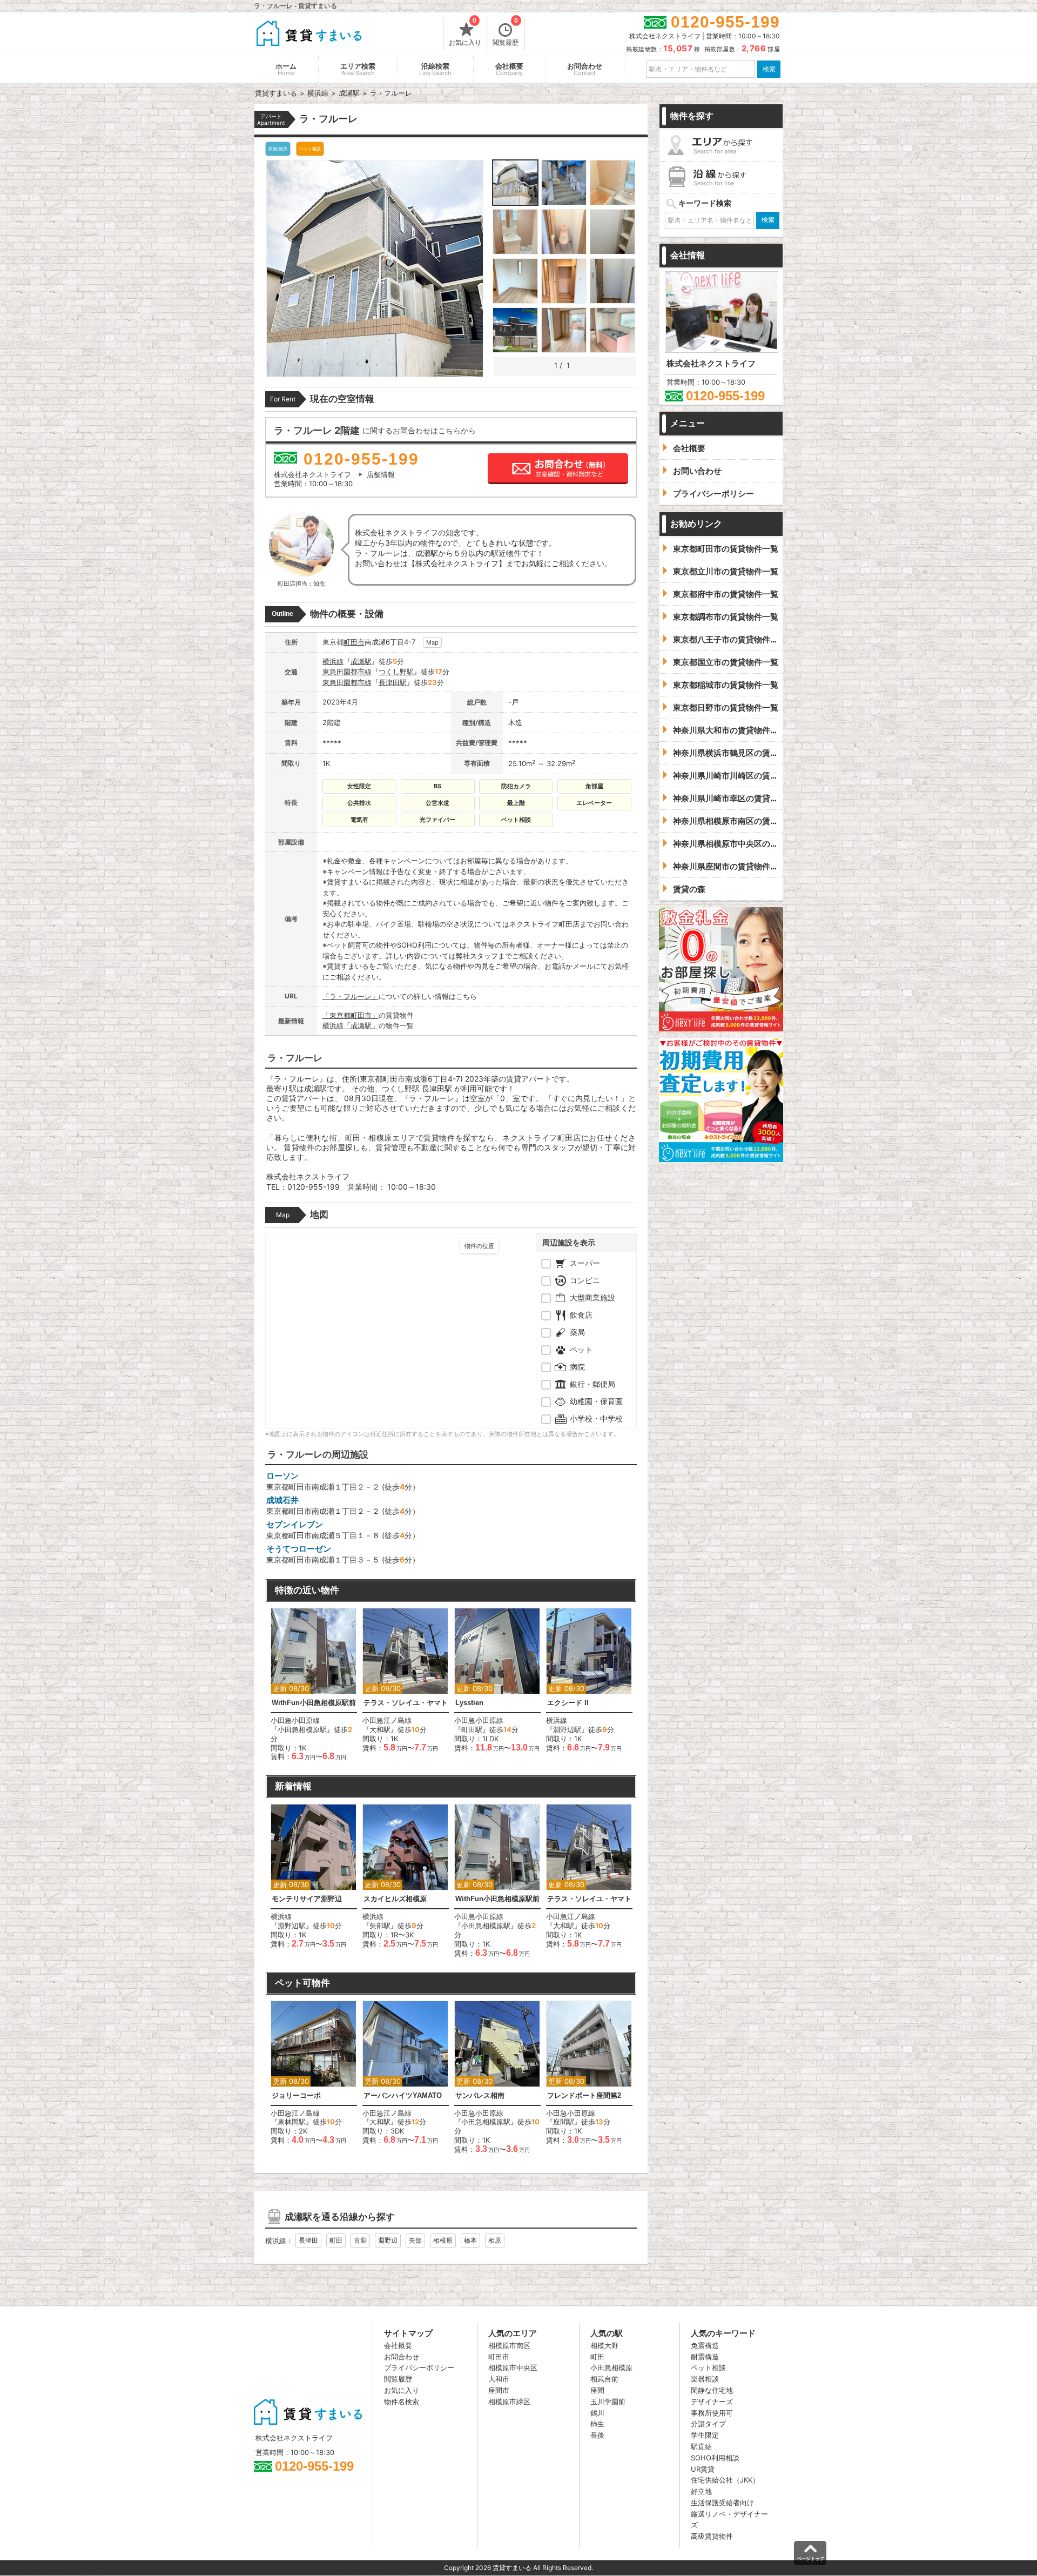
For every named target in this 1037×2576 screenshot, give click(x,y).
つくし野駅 (396, 672)
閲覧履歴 (506, 32)
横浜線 (333, 661)
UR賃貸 (703, 2469)
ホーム (286, 69)
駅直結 (701, 2446)
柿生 (597, 2424)
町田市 (354, 642)
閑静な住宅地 (712, 2390)
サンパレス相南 (480, 2095)
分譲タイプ (708, 2424)
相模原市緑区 (509, 2401)
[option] (314, 1685)
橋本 (470, 2240)
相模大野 (604, 2345)
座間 (597, 2390)
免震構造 (705, 2345)
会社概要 (509, 69)
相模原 (443, 2240)
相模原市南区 (509, 2345)
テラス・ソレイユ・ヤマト (406, 1703)
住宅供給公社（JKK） (725, 2480)
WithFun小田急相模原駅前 (314, 1703)
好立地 (701, 2491)
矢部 (415, 2240)
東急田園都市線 (347, 672)
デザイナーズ (712, 2401)
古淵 (360, 2240)
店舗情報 (381, 474)
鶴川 (597, 2413)
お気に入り (465, 32)
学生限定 (705, 2435)
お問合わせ (585, 69)
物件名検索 (402, 2401)
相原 (495, 2240)
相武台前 (604, 2379)
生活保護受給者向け (722, 2503)
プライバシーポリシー (419, 2367)
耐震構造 (705, 2357)
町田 (336, 2240)
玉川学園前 (608, 2401)
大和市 (499, 2379)
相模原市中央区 (513, 2367)
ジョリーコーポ (296, 2095)
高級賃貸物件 (712, 2536)
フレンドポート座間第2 (584, 2095)
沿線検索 (435, 69)
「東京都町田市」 (351, 1015)
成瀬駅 (361, 661)
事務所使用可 (712, 2413)
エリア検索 (358, 69)
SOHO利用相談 (715, 2458)
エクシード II (568, 1703)
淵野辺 (388, 2240)
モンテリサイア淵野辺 (307, 1899)
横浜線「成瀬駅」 (351, 1025)
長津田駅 (393, 682)
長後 (597, 2435)
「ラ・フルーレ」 (351, 996)
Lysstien (469, 1703)
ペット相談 (708, 2367)
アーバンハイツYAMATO (403, 2095)
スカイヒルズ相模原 (395, 1899)
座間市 (499, 2390)
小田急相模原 (611, 2367)
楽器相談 (705, 2379)
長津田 (308, 2240)
